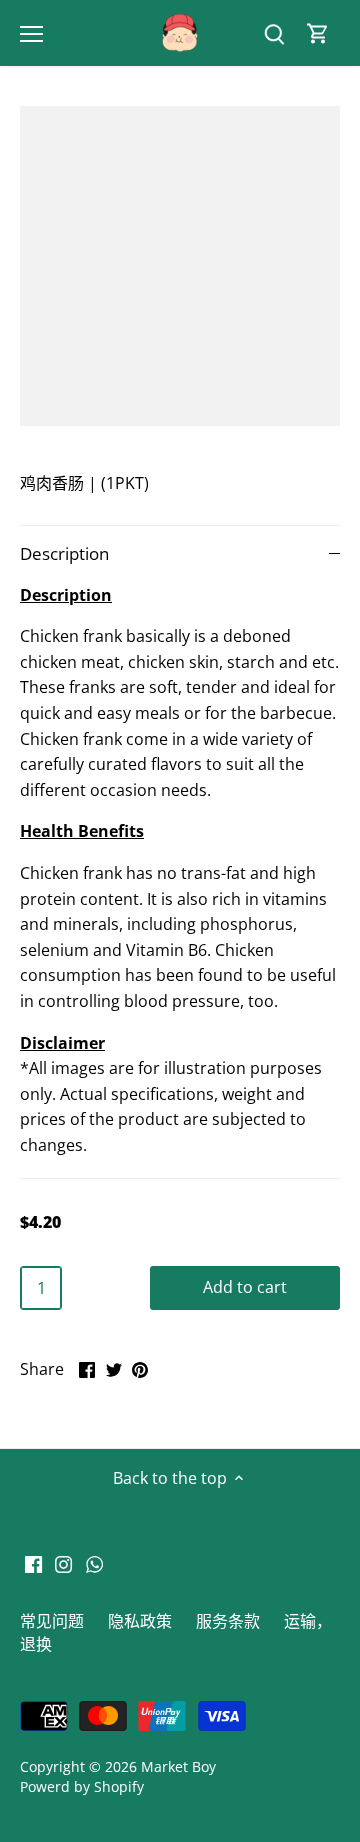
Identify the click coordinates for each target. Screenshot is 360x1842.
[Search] (274, 33)
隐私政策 (140, 1621)
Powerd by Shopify (82, 1786)
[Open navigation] (31, 34)
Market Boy (178, 1766)
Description (64, 553)
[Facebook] (33, 1563)
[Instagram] (63, 1563)
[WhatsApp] (94, 1563)
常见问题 (52, 1621)
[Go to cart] (318, 33)
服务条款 (228, 1621)
